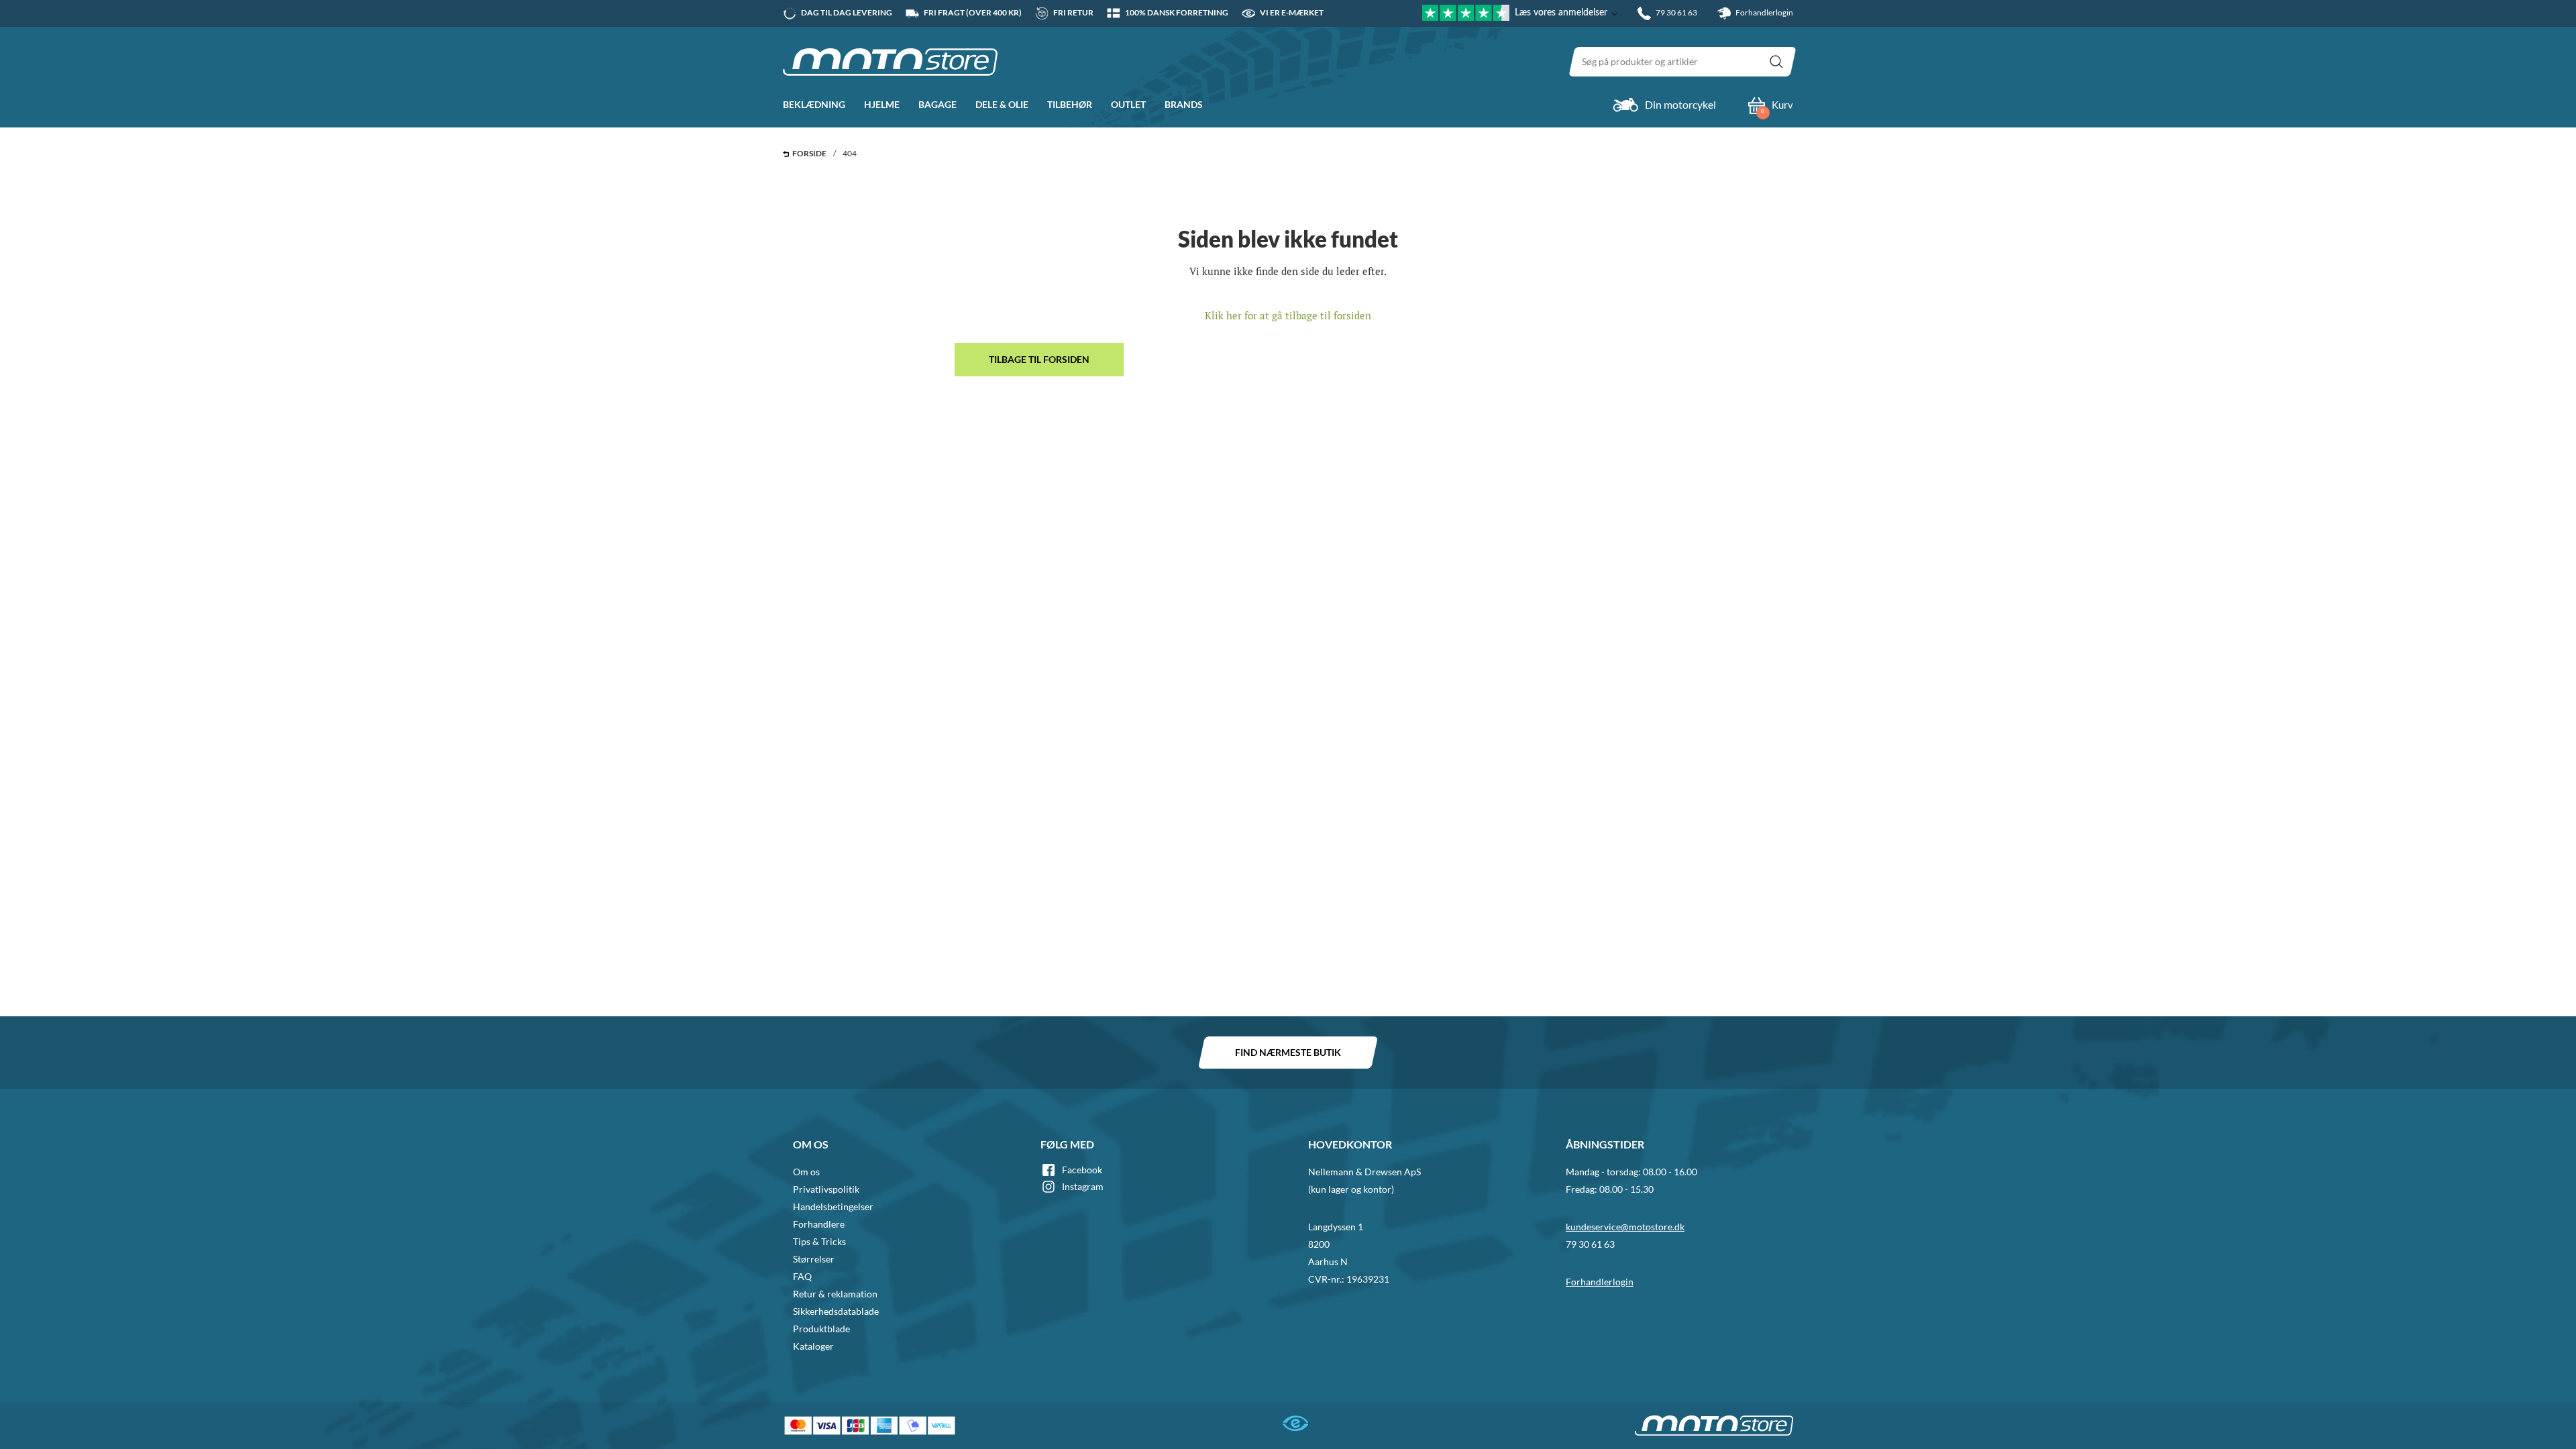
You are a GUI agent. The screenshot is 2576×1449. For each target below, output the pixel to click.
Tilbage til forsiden (1039, 359)
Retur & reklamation (835, 1294)
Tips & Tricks (819, 1241)
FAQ (802, 1276)
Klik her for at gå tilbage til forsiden (1288, 315)
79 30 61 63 (1590, 1244)
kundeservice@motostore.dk (1625, 1227)
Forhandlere (819, 1224)
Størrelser (814, 1259)
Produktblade (821, 1329)
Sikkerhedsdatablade (836, 1311)
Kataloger (813, 1346)
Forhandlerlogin (1764, 12)
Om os (806, 1172)
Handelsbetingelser (833, 1206)
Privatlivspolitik (826, 1189)
